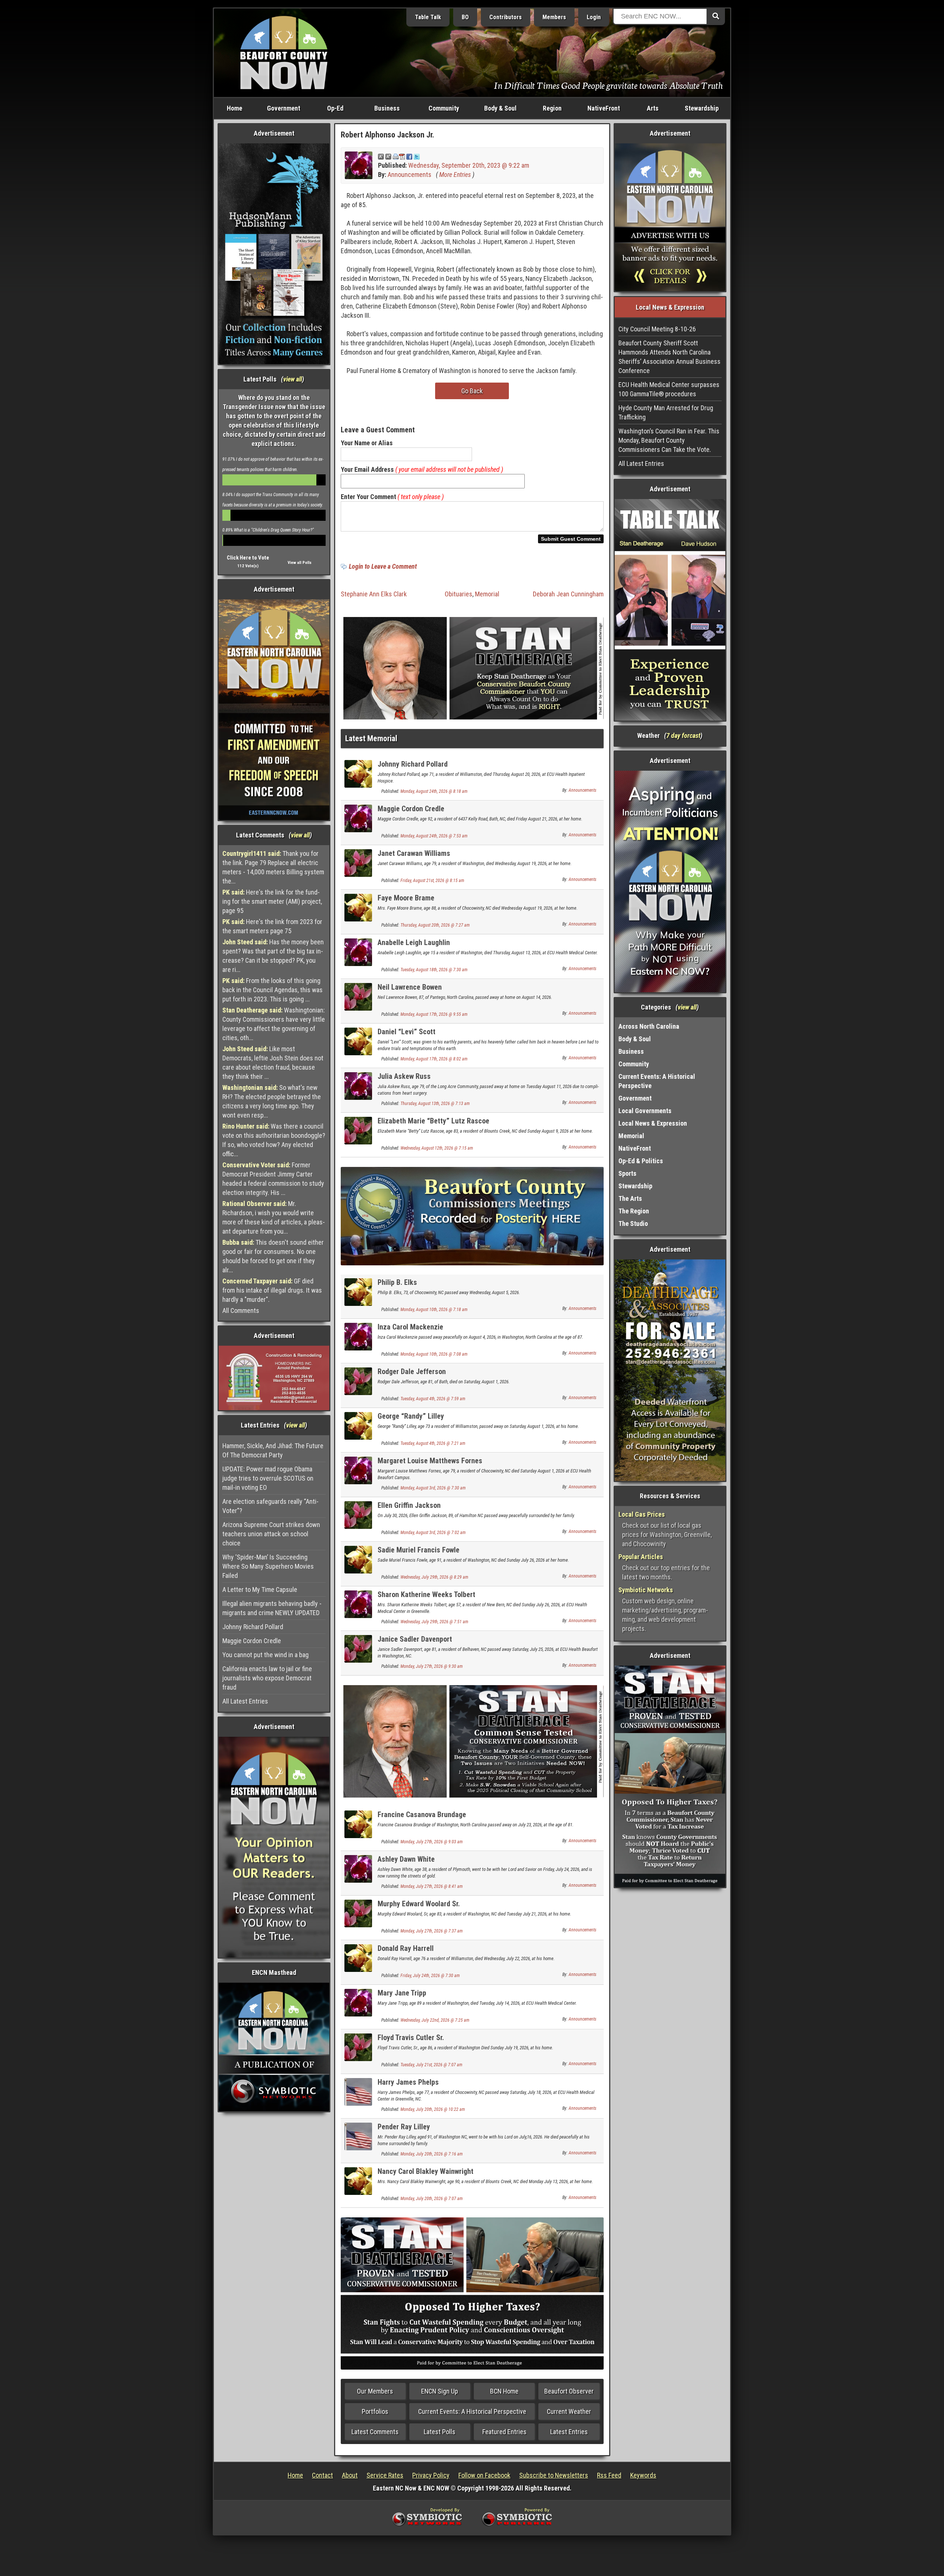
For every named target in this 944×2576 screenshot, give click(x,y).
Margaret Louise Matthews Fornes (430, 1461)
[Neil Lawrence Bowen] (358, 996)
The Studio (633, 1223)
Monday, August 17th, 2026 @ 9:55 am (434, 1014)
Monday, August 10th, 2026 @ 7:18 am (434, 1310)
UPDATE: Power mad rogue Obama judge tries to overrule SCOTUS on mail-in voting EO (268, 1478)
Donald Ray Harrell (406, 1948)
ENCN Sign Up (440, 2391)
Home (235, 108)
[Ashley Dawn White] (358, 1868)
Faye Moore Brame (406, 898)
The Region (634, 1211)
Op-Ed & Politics (641, 1161)
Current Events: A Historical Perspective (472, 2411)
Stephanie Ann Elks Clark (374, 594)
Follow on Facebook (484, 2475)
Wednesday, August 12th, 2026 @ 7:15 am (437, 1148)
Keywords (643, 2475)
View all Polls (300, 563)
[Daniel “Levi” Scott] (358, 1041)
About (350, 2475)
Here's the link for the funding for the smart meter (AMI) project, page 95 (272, 901)
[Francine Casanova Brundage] (358, 1824)
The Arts (630, 1198)
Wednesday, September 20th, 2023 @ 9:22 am (469, 165)
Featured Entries (504, 2432)
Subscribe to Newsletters (554, 2475)
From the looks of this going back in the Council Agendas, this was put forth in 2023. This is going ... (273, 990)
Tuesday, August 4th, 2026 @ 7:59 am (433, 1399)
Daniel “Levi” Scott (407, 1032)
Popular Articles (641, 1557)
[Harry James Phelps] (358, 2091)
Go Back (472, 391)
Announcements (409, 175)
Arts (653, 108)
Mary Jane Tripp (402, 1993)
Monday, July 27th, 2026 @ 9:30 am (432, 1666)
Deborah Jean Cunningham (568, 594)
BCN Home (504, 2391)
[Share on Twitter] (417, 156)
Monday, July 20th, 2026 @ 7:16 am (432, 2154)
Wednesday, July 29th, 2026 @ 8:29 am (434, 1577)
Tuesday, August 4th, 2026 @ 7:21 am (433, 1443)
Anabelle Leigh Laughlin (414, 942)
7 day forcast (683, 735)
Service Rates (385, 2475)
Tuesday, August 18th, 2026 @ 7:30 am (434, 970)
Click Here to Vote (248, 558)
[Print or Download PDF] (399, 156)
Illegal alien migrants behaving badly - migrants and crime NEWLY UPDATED (272, 1608)
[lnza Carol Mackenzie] (358, 1336)
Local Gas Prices (642, 1514)
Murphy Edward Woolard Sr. (419, 1904)
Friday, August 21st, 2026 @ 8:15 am (432, 881)
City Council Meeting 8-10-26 (657, 329)
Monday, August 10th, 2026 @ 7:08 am (434, 1354)
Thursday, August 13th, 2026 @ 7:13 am (435, 1104)
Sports (627, 1173)
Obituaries (459, 594)
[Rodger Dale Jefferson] (358, 1381)
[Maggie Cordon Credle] (358, 818)
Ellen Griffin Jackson (409, 1505)
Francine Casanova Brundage (422, 1815)
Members (554, 17)
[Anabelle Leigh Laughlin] (358, 951)
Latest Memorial (371, 738)
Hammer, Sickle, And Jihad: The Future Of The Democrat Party (273, 1450)
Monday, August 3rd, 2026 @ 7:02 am (433, 1533)
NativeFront (604, 108)
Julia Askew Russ (404, 1076)
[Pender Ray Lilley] (358, 2136)
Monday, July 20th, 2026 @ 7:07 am (432, 2199)
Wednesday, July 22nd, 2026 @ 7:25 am (435, 2020)
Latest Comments (375, 2432)
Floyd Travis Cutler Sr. (411, 2038)
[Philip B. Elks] (358, 1291)
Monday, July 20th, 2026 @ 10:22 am (433, 2109)
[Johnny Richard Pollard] (358, 773)
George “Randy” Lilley (411, 1416)
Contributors (506, 17)
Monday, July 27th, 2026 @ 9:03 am (432, 1842)
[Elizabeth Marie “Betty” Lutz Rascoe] (358, 1130)
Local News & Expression (653, 1123)
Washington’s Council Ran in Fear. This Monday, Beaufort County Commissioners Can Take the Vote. (669, 440)
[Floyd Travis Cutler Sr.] (358, 2047)
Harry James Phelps (408, 2082)
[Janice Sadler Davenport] (358, 1648)
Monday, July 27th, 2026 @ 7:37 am (432, 1931)
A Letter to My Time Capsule (260, 1589)
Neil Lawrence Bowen (410, 987)
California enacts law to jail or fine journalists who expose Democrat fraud (267, 1678)
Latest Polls (440, 2432)
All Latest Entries (245, 1701)
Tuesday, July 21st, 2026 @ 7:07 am (431, 2065)
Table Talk (428, 17)
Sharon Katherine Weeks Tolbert (426, 1594)
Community (444, 108)
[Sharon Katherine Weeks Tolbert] (358, 1604)
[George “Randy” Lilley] (358, 1425)
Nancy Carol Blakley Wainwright (426, 2171)
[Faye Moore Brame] (358, 907)
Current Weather (569, 2411)
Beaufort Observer (569, 2391)
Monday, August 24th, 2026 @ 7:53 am (434, 836)
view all (293, 379)
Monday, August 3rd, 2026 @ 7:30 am (433, 1488)
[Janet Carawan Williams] (358, 862)
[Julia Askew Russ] (358, 1085)
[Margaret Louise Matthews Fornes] (358, 1470)
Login (594, 17)
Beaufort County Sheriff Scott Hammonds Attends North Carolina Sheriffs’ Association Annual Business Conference (669, 357)
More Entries (455, 175)
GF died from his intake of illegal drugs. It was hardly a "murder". (272, 1290)
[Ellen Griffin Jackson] (358, 1514)
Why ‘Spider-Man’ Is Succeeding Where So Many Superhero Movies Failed (268, 1566)
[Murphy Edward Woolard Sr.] (358, 1913)
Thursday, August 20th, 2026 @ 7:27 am (435, 925)
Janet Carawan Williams (414, 853)
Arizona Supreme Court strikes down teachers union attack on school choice (271, 1534)
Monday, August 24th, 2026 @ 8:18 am (434, 791)
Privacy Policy (431, 2475)
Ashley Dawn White (406, 1859)
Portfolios (375, 2411)
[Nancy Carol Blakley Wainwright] (358, 2180)
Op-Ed (335, 108)
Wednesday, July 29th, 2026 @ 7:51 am (434, 1622)
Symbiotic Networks (646, 1590)
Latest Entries (569, 2432)
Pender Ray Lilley (404, 2127)
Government (284, 108)
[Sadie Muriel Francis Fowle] (358, 1559)
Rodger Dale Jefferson (412, 1371)
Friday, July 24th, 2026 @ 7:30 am (430, 1976)
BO (465, 17)
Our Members (375, 2391)
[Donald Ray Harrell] (358, 1957)
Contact (322, 2475)
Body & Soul (500, 108)
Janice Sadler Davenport (415, 1639)
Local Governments (645, 1111)
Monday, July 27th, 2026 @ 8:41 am (432, 1886)
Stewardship (702, 108)
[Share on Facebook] (409, 156)
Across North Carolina (649, 1026)
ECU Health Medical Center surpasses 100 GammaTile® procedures (669, 389)
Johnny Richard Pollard (253, 1627)
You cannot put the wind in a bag (265, 1655)
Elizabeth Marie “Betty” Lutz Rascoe (433, 1121)
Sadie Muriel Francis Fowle (419, 1550)
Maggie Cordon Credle (252, 1641)
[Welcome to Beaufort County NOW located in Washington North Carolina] (284, 52)
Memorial (487, 594)
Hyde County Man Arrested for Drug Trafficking (666, 412)
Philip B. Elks (397, 1282)
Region (552, 108)
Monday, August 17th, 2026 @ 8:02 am (434, 1059)
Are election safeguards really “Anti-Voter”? (270, 1506)
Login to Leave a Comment (383, 566)
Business (387, 108)
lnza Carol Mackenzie (410, 1327)
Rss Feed (609, 2475)
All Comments (241, 1310)
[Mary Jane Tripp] (358, 2002)
